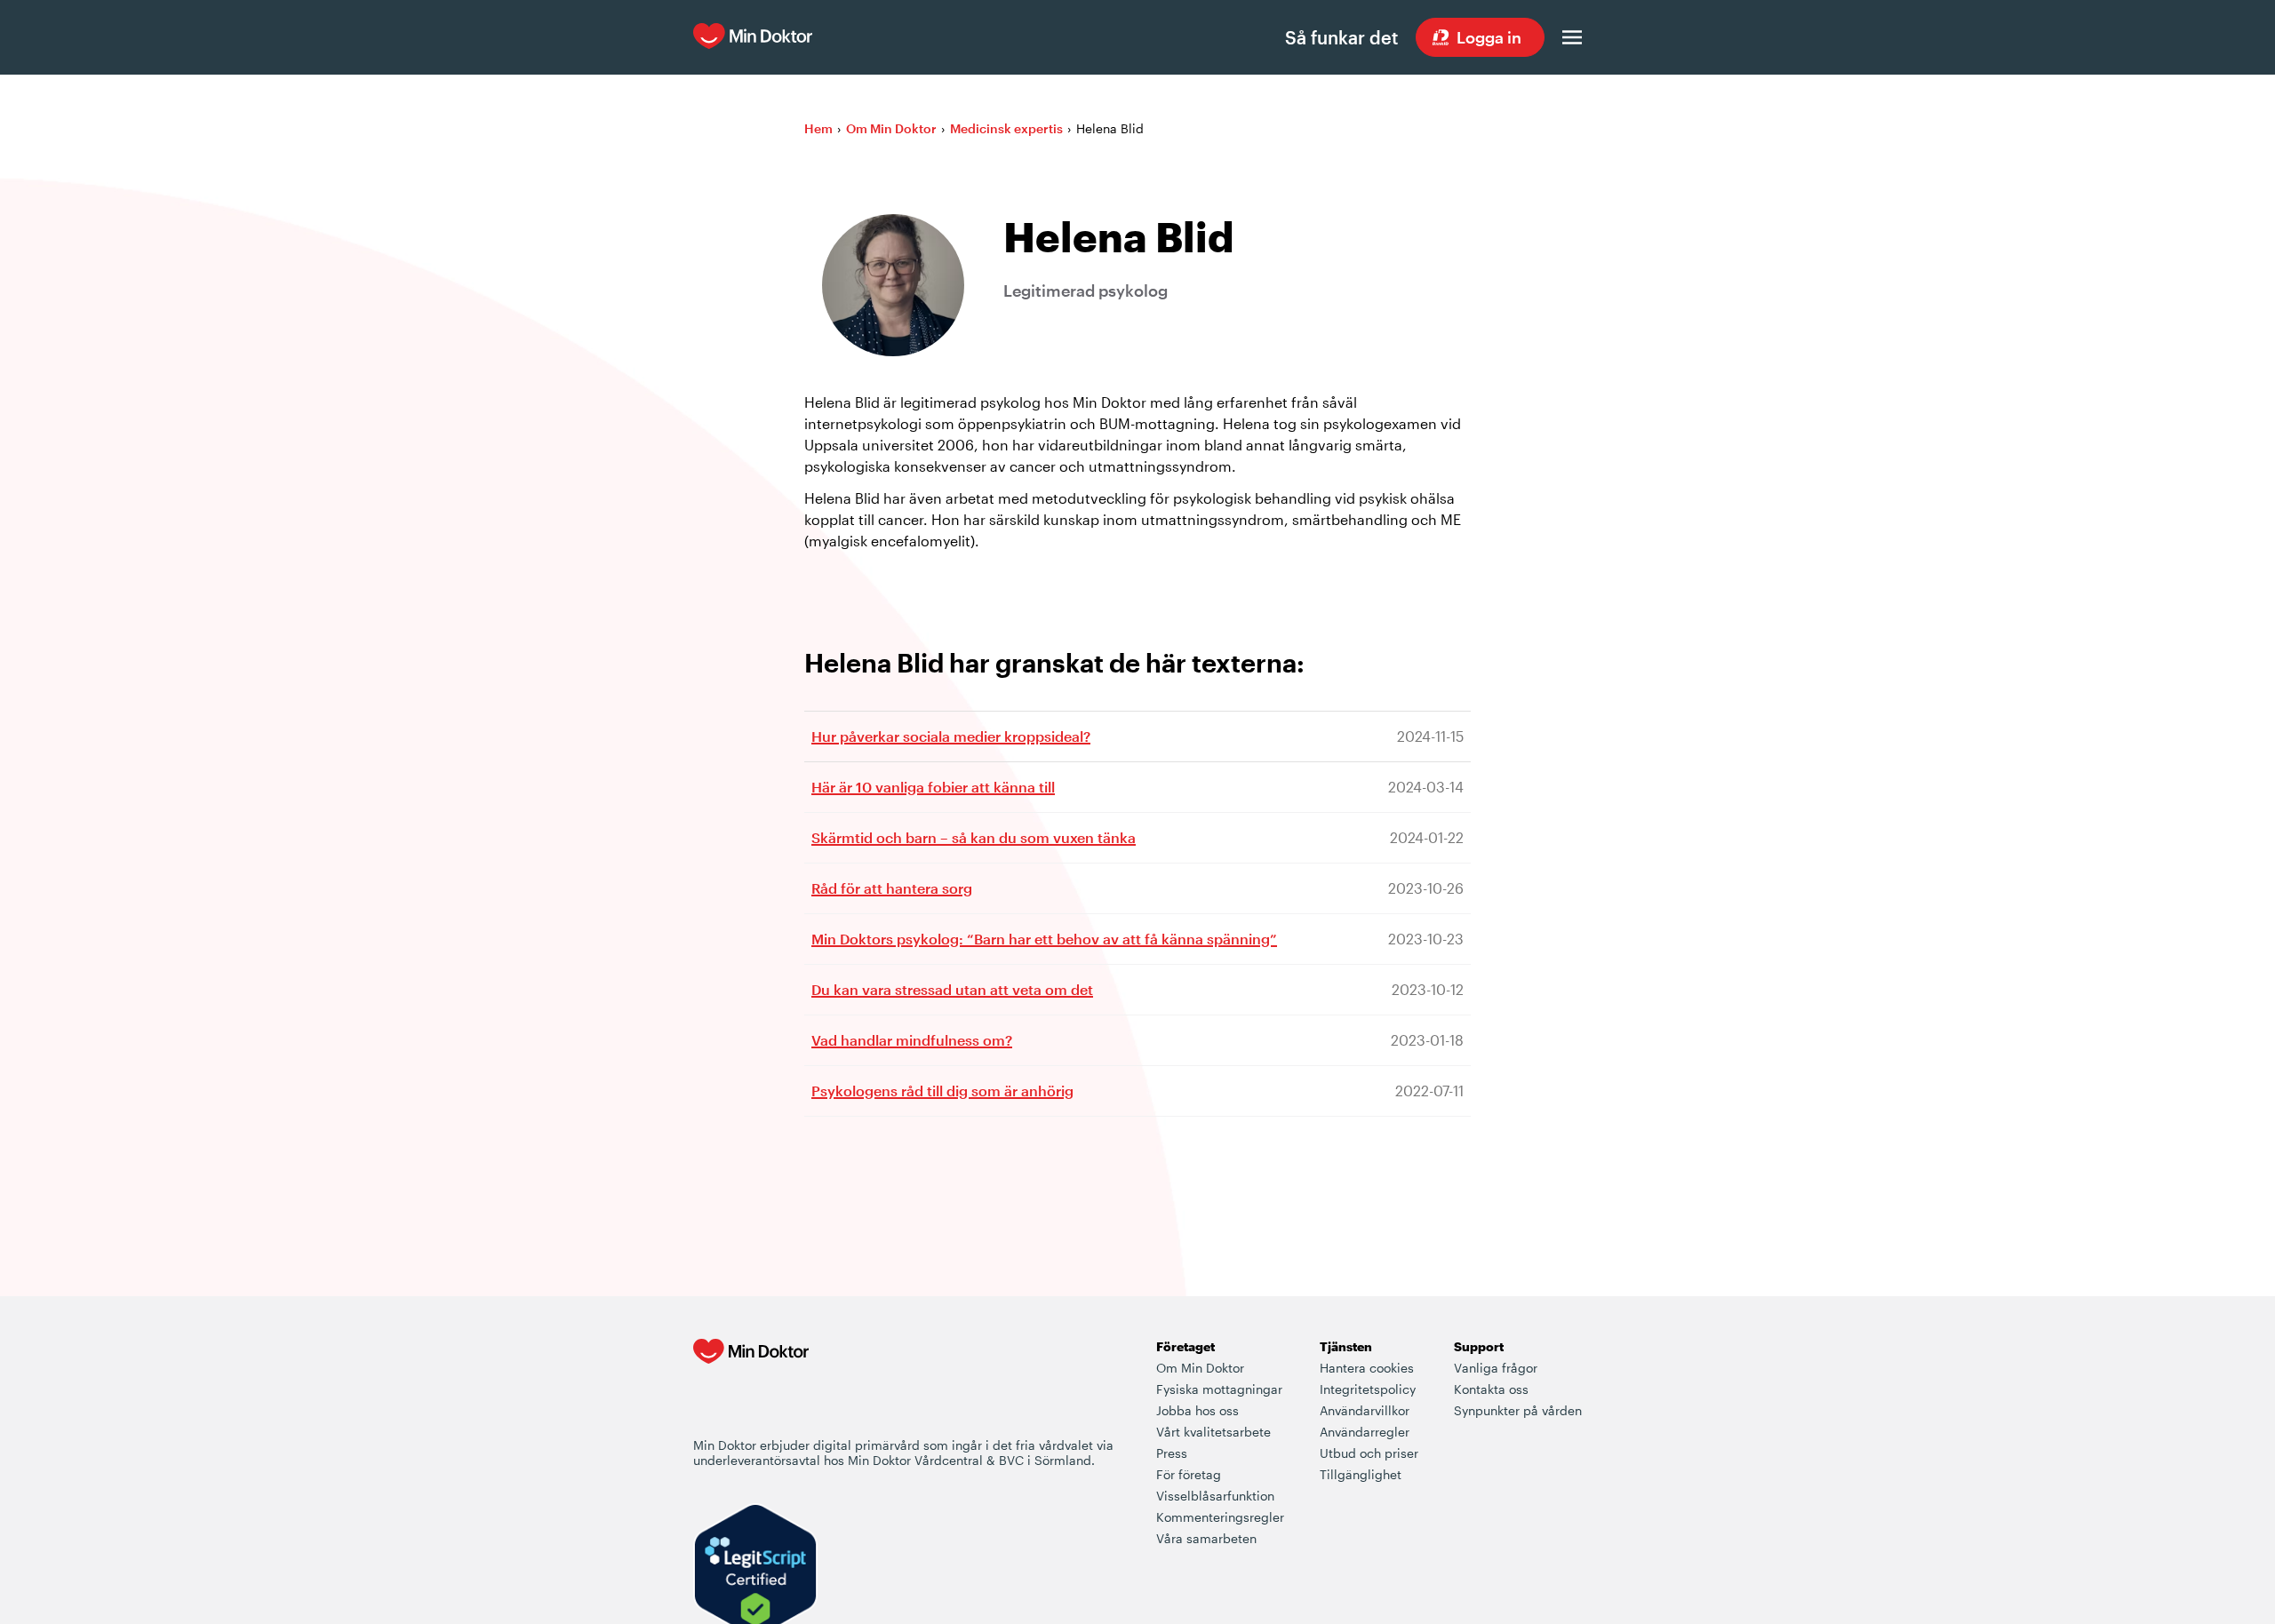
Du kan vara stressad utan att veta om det (952, 989)
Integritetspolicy (1368, 1389)
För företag (1189, 1474)
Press (1172, 1453)
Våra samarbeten (1206, 1538)
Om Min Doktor (891, 128)
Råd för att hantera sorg (892, 888)
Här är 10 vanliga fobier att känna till (933, 787)
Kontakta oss (1491, 1389)
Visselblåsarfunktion (1215, 1496)
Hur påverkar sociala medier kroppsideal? (951, 736)
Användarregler (1365, 1432)
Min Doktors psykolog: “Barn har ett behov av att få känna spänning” (1044, 939)
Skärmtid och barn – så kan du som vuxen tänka (974, 837)
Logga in (1489, 37)
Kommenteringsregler (1220, 1517)
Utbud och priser (1369, 1453)
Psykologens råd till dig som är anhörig (942, 1091)
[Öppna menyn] (1572, 37)
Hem (818, 128)
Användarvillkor (1365, 1410)
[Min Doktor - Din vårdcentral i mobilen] (751, 1387)
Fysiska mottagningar (1219, 1389)
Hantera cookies (1367, 1368)
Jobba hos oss (1197, 1410)
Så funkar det (1341, 37)
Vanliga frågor (1496, 1368)
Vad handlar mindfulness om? (912, 1040)
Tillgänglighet (1361, 1474)
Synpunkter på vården (1518, 1410)
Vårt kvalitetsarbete (1213, 1432)
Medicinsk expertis (1006, 128)
